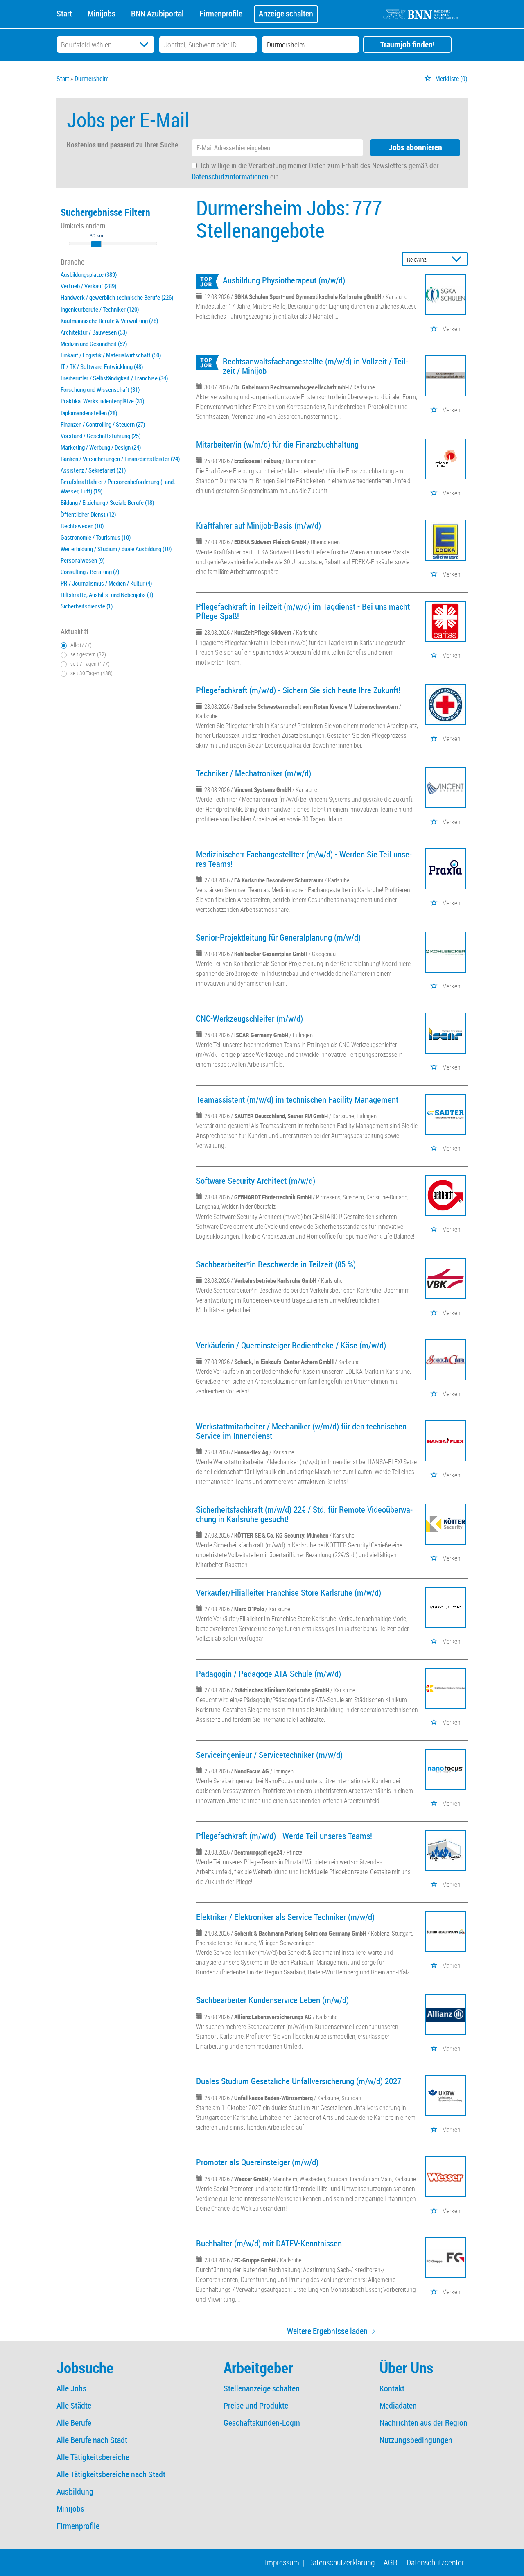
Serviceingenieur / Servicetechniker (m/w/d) (269, 1755)
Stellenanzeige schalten (262, 2388)
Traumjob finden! (408, 44)
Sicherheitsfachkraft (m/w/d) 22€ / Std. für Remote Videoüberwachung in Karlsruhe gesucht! (304, 1514)
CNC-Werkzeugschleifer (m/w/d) (250, 1018)
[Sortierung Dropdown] (458, 259)
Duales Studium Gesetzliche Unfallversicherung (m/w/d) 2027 (299, 2081)
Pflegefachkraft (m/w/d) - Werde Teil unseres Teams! (284, 1836)
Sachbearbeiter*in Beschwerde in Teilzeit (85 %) (276, 1264)
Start (64, 13)
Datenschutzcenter (435, 2562)
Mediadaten (398, 2405)
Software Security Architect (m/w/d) (256, 1181)
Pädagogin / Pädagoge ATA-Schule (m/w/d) (269, 1674)
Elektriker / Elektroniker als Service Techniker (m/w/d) (285, 1917)
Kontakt (392, 2388)
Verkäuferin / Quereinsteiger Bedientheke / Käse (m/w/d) (291, 1345)
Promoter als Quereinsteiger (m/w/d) (257, 2162)
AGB (391, 2562)
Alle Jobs (71, 2388)
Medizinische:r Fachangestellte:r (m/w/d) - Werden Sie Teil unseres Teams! (304, 859)
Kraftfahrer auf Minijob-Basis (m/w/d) (259, 525)
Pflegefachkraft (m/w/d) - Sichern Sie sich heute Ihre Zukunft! (298, 690)
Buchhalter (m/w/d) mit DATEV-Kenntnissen (269, 2243)
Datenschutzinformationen (230, 176)
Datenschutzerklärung (341, 2562)
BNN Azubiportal (157, 13)
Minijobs (102, 13)
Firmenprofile (221, 13)
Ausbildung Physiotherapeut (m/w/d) (284, 280)
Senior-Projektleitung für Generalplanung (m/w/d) (278, 937)
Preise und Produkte (256, 2405)
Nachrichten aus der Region (423, 2423)
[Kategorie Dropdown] (146, 45)
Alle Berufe (74, 2423)
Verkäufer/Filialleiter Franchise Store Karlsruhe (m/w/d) (289, 1592)
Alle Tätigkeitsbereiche (93, 2457)
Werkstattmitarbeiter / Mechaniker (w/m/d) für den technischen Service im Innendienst (301, 1431)
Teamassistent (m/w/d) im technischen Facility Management (297, 1099)
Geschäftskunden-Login (262, 2423)
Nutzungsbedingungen (416, 2440)
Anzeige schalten (286, 13)
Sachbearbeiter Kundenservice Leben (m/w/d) (272, 2000)
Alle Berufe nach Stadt (92, 2440)
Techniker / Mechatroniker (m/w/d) (254, 773)
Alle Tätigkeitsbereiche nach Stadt (111, 2474)
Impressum (282, 2562)
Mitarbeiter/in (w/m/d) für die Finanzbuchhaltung (277, 444)
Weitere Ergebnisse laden (327, 2331)
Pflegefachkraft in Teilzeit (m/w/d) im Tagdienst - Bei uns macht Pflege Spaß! (303, 611)
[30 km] (96, 244)
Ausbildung (75, 2491)
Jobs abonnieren (415, 147)
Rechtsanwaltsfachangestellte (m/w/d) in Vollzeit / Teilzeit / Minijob (315, 366)
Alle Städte (74, 2405)
